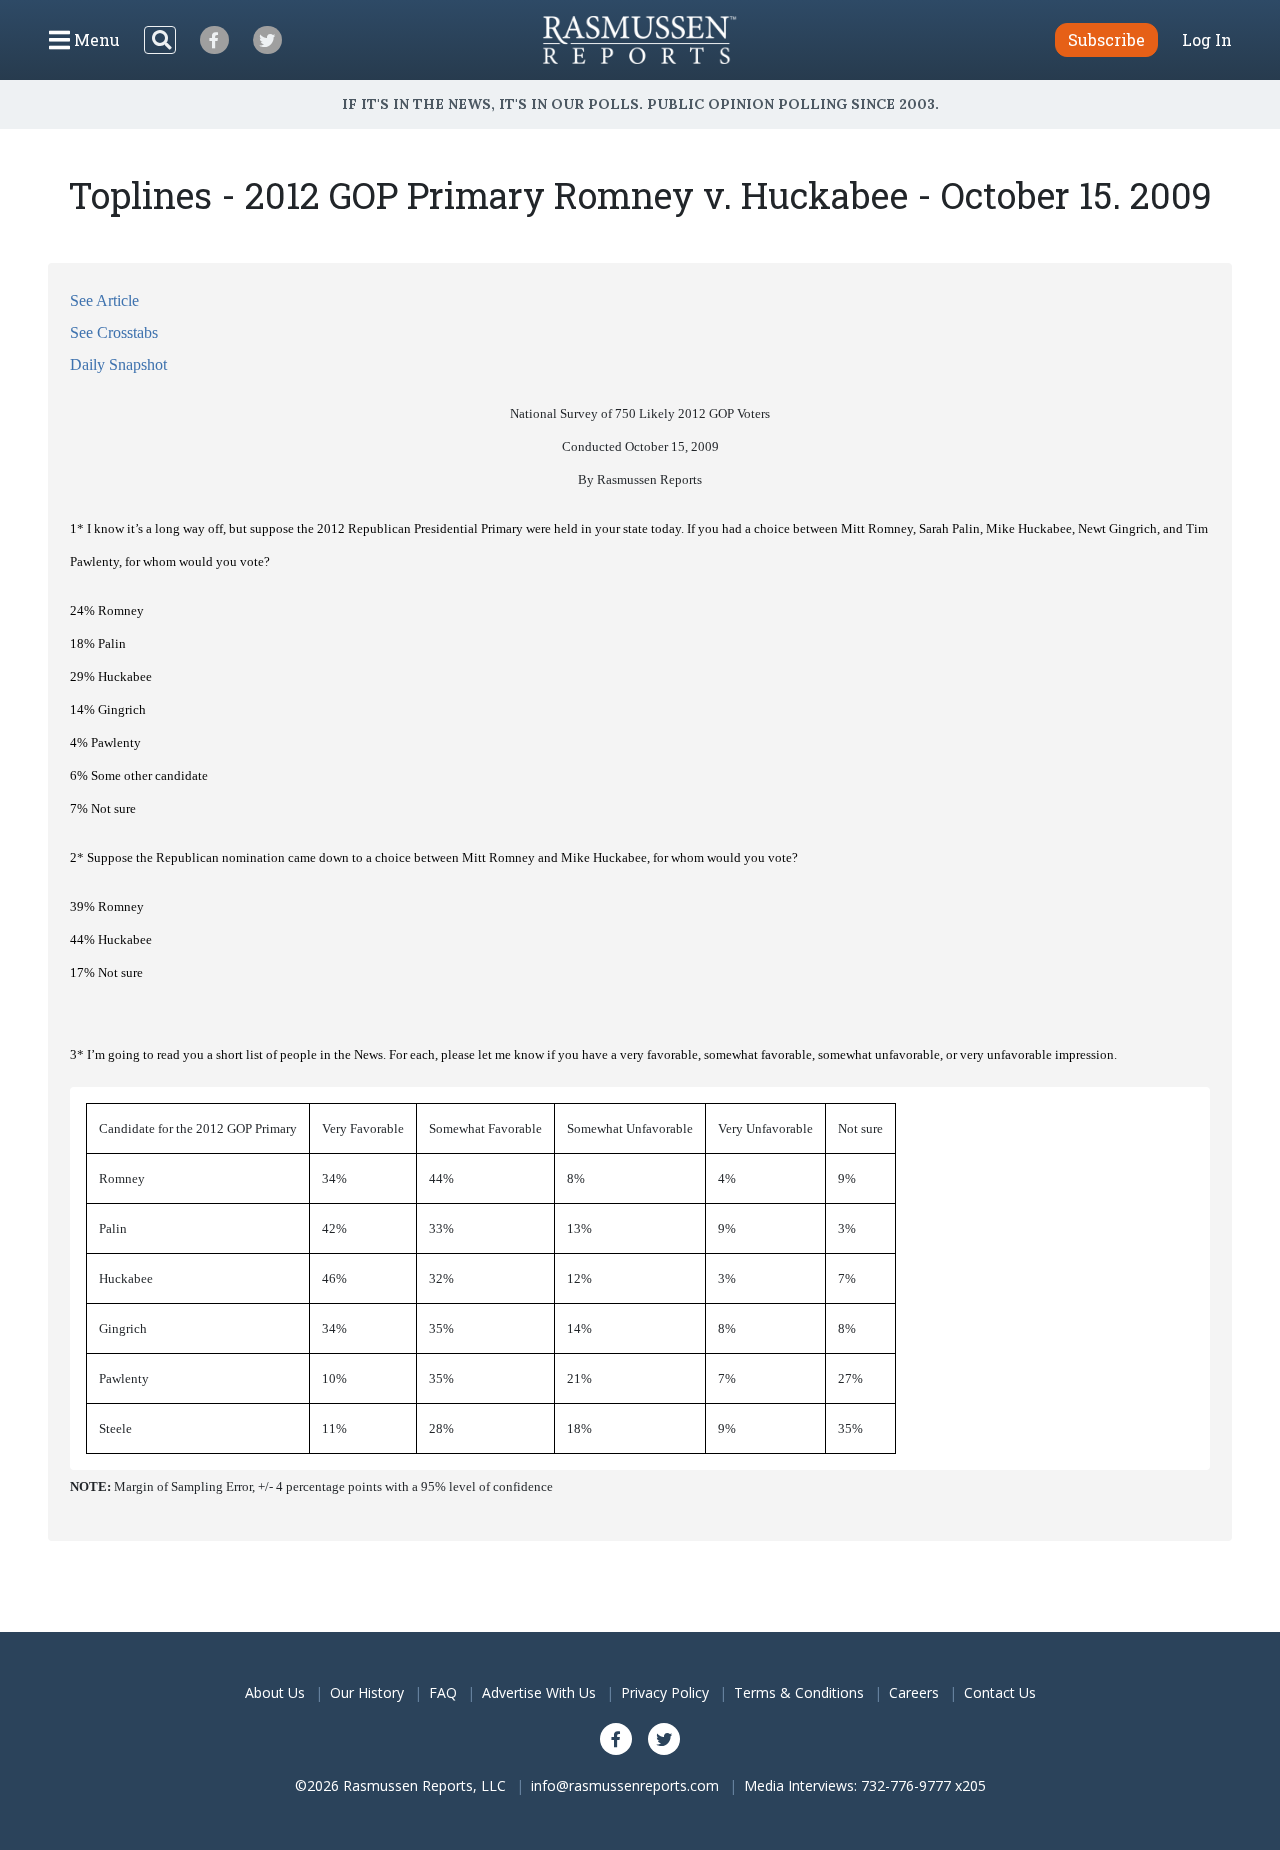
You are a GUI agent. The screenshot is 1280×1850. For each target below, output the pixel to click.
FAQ (443, 1692)
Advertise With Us (539, 1692)
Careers (914, 1692)
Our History (367, 1692)
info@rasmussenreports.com (625, 1785)
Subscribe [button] (1106, 39)
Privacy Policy (665, 1692)
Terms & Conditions (799, 1692)
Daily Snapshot (118, 364)
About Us (275, 1692)
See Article (104, 300)
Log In (1207, 40)
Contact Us (1000, 1692)
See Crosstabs (114, 332)
